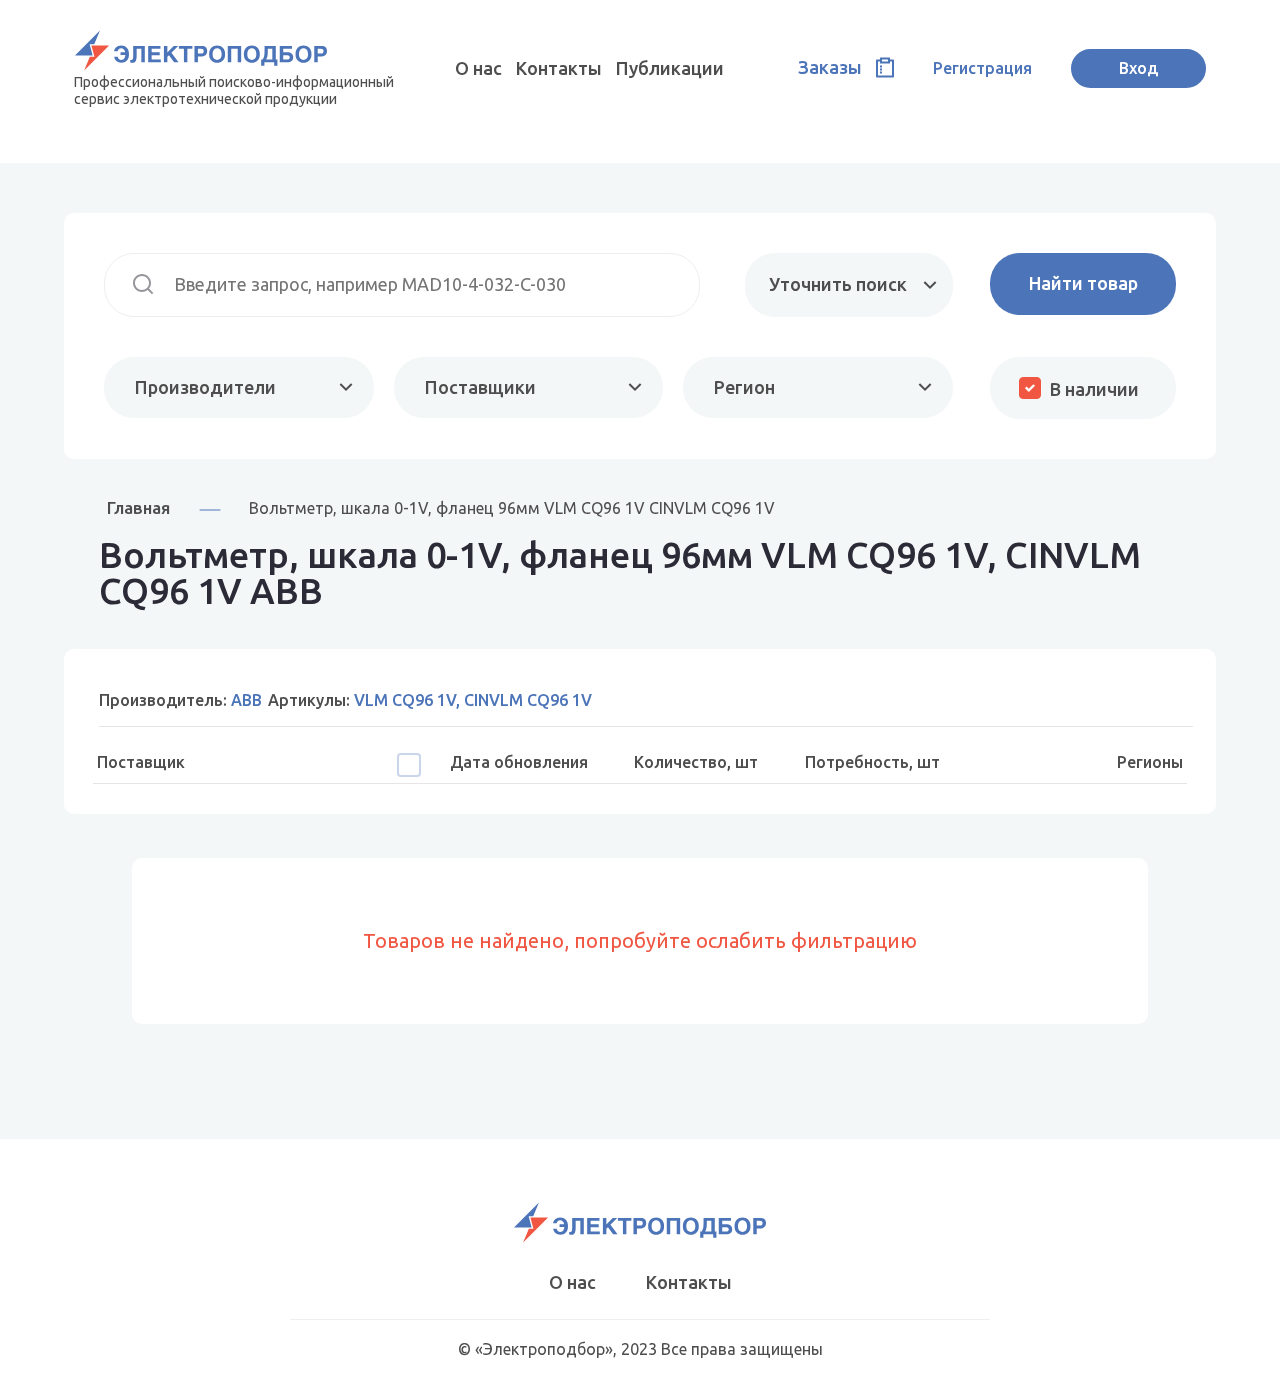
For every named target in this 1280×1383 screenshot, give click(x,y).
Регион (744, 387)
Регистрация (982, 68)
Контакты (559, 68)
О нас (478, 68)
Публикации (670, 68)
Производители (205, 387)
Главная (138, 507)
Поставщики (480, 387)
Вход (1138, 68)
